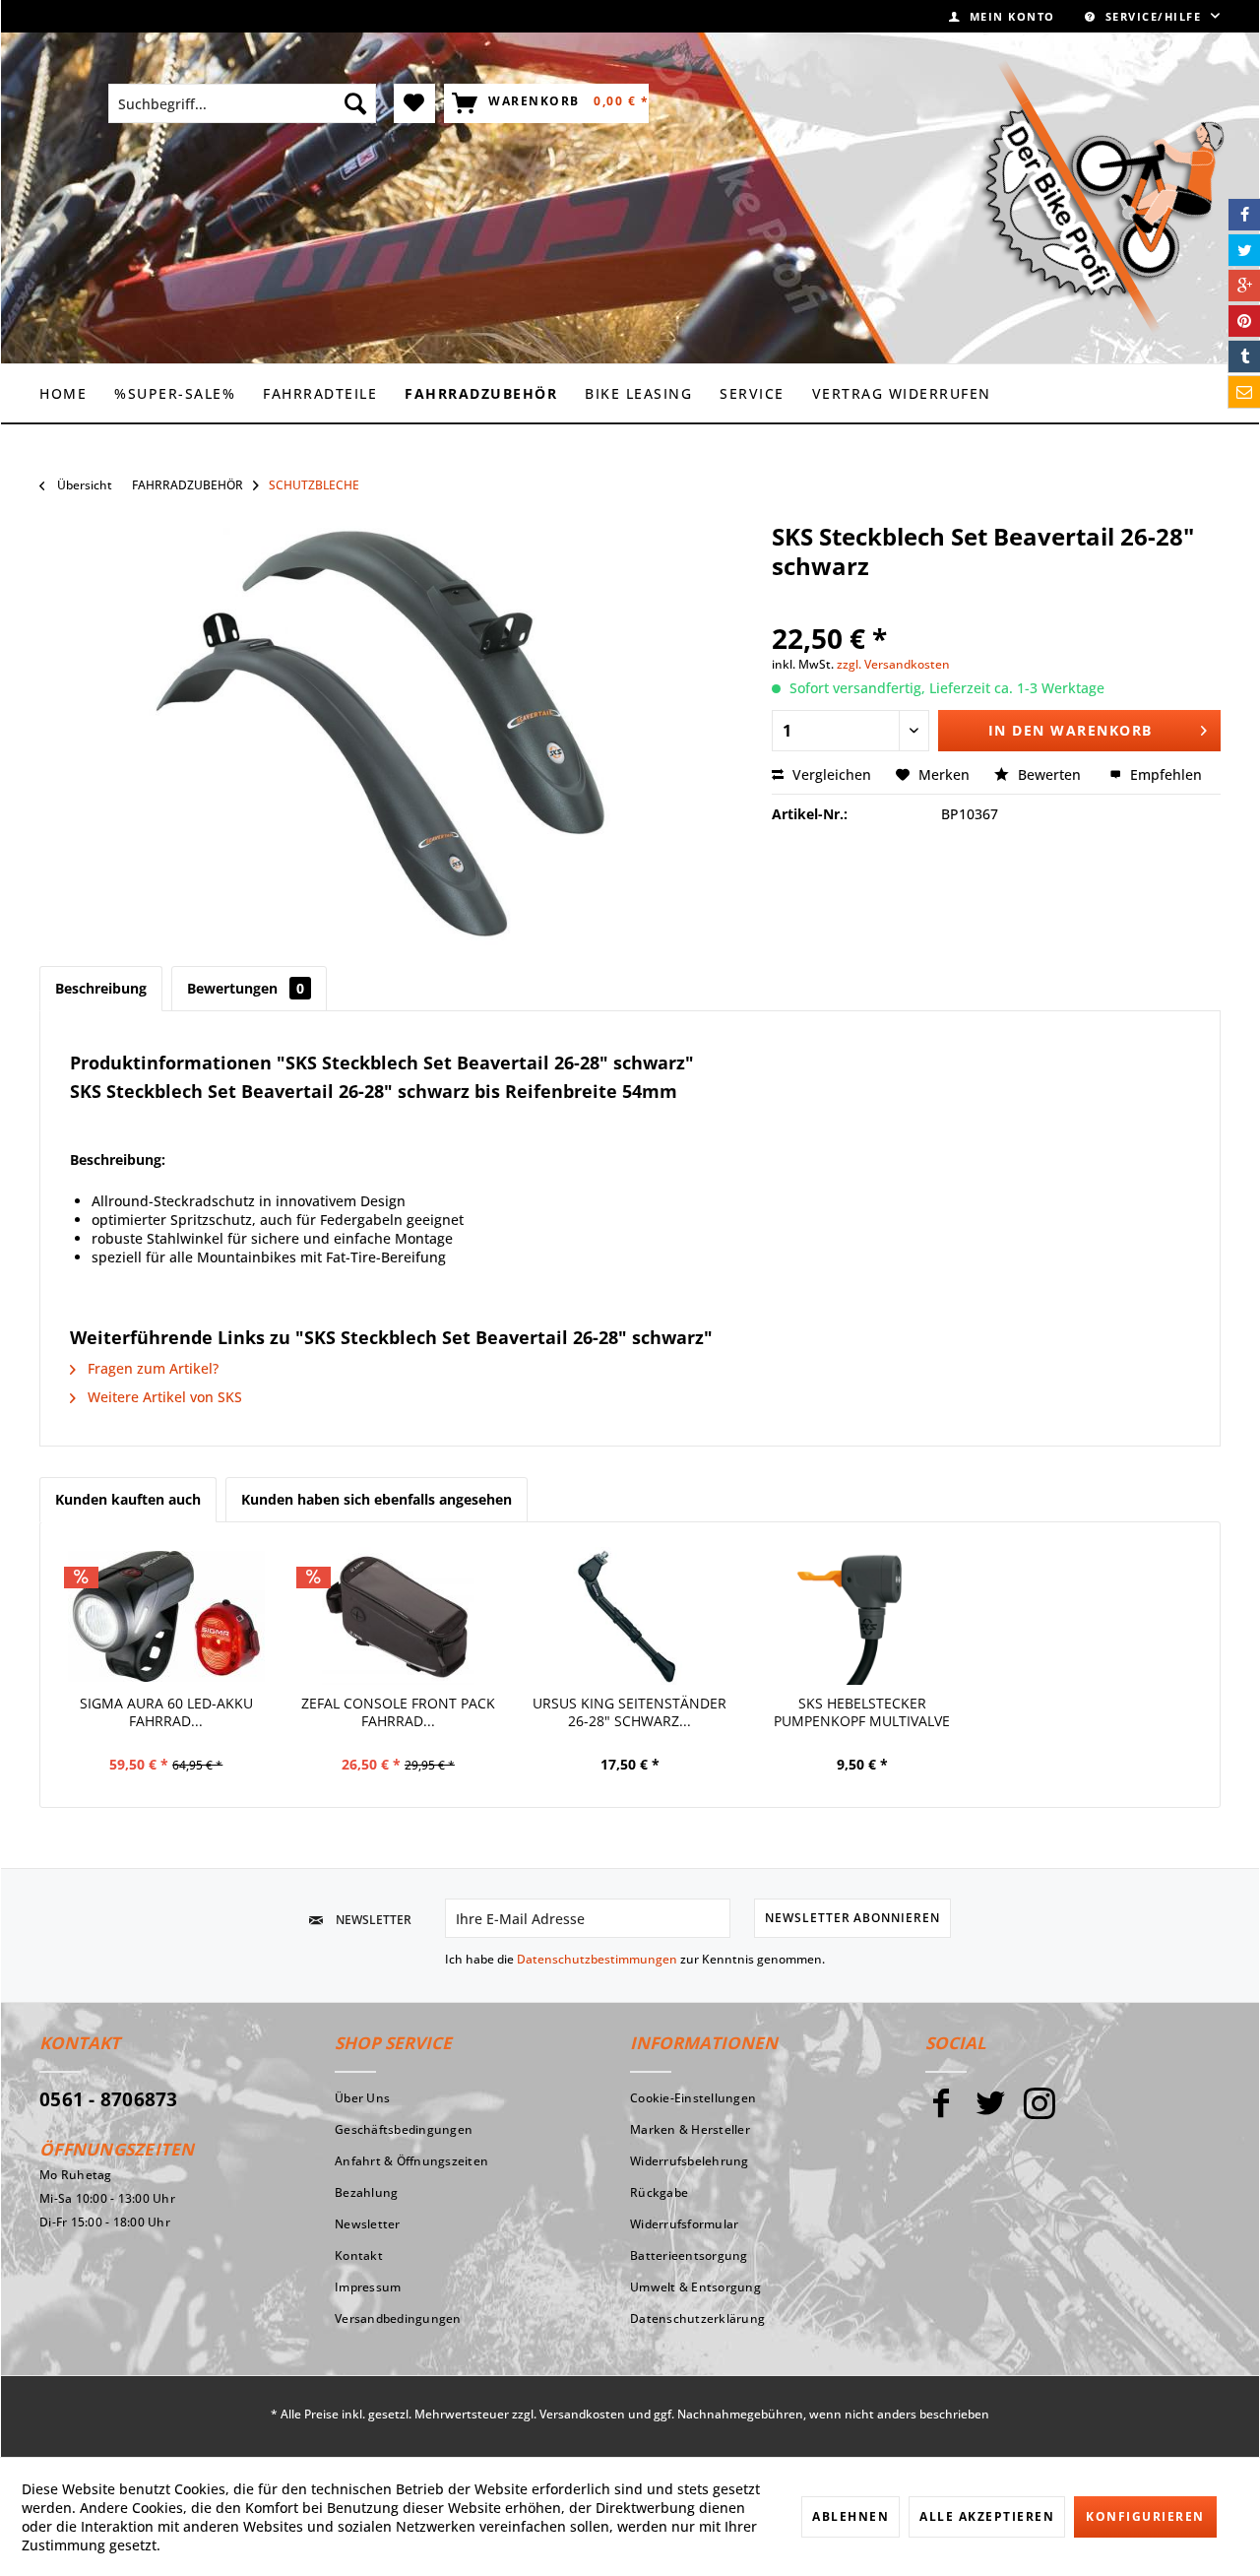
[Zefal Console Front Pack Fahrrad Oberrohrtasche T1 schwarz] (399, 1616)
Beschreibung (101, 988)
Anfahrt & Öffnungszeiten (411, 2161)
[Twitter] (990, 2112)
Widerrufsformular (684, 2224)
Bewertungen (246, 988)
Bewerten (1049, 774)
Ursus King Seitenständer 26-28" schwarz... (630, 1712)
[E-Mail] (1244, 392)
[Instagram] (1039, 2112)
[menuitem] (1002, 16)
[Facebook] (941, 2112)
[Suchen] (355, 103)
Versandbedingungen (398, 2318)
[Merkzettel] (415, 103)
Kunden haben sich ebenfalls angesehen (377, 1499)
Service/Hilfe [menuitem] (1153, 16)
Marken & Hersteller (690, 2129)
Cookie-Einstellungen (693, 2098)
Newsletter (368, 2224)
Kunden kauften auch (128, 1499)
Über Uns (362, 2098)
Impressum (368, 2287)
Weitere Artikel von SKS (163, 1397)
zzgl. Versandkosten (893, 664)
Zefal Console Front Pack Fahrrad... (398, 1712)
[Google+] (1244, 286)
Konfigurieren (1145, 2516)
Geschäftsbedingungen (404, 2129)
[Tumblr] (1244, 356)
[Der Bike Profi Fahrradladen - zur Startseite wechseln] (1102, 197)
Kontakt (359, 2255)
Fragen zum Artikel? (151, 1368)
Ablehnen (850, 2516)
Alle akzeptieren (987, 2516)
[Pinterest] (1244, 321)
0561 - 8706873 (109, 2099)
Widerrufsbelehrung (690, 2161)
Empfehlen (1164, 774)
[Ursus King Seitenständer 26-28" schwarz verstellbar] (630, 1616)
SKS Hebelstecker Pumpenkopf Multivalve (862, 1712)
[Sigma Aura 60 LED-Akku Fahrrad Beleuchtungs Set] (166, 1616)
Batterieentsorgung (689, 2255)
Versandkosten (582, 2414)
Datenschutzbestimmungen (597, 1959)
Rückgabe (659, 2192)
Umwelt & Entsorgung (695, 2287)
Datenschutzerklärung (697, 2318)
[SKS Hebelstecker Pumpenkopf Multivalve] (862, 1616)
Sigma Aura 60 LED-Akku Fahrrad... (166, 1712)
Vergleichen (830, 774)
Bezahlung (366, 2192)
